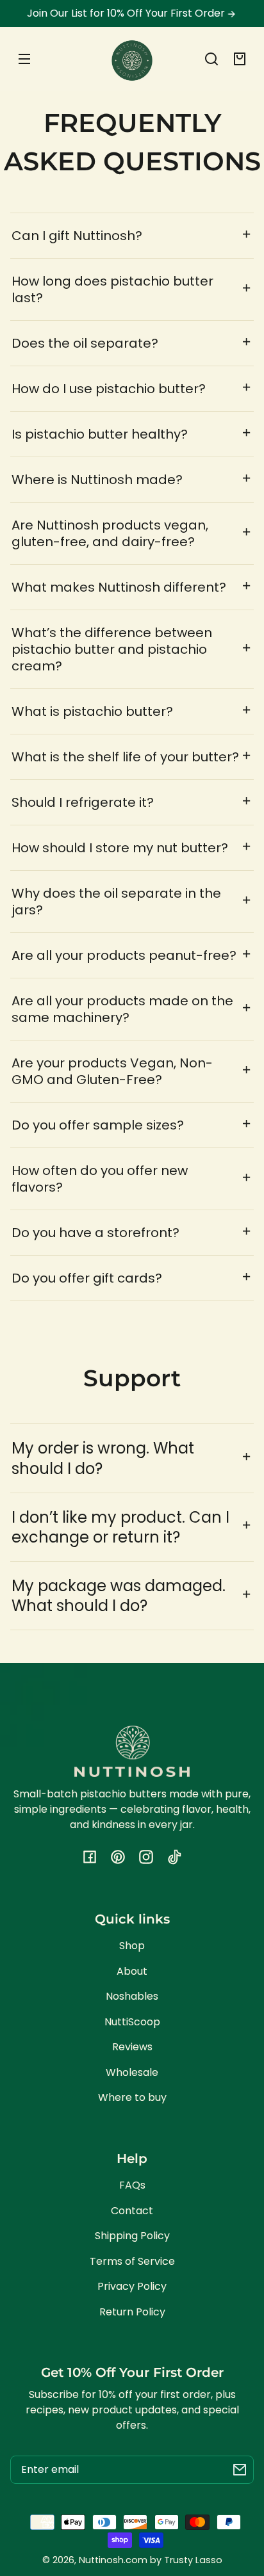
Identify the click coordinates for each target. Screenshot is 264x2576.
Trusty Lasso (193, 2560)
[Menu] (24, 59)
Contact (132, 2211)
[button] (211, 59)
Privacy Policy (132, 2286)
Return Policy (132, 2312)
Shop (132, 1946)
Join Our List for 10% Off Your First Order (127, 13)
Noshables (132, 1996)
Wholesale (132, 2072)
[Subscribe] (240, 2470)
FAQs (132, 2185)
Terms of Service (132, 2261)
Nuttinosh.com (113, 2560)
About (132, 1971)
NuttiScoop (132, 2022)
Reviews (132, 2047)
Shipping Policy (132, 2236)
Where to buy (132, 2097)
